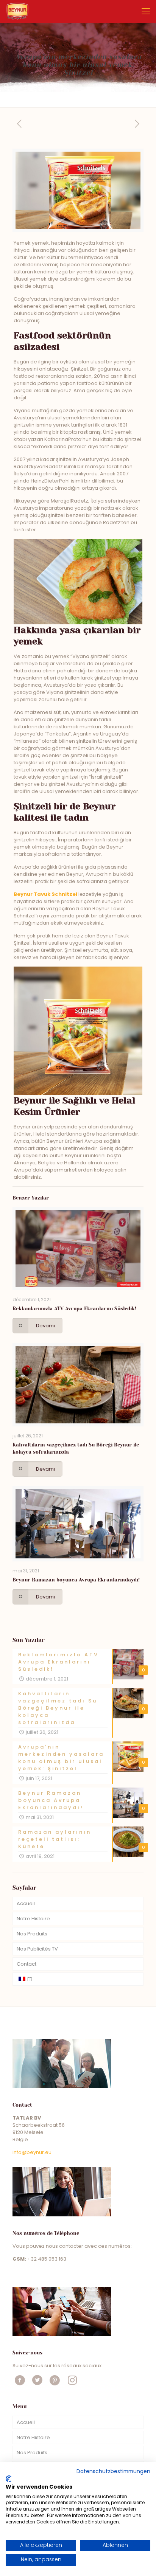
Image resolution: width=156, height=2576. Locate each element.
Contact (27, 1964)
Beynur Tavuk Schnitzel (45, 894)
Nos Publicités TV (37, 1949)
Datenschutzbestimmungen (113, 2471)
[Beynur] (17, 11)
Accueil (26, 1903)
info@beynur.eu (32, 2152)
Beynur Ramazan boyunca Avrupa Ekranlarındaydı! (76, 1580)
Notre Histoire (33, 1919)
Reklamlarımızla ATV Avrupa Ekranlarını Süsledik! (74, 1309)
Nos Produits (32, 1934)
